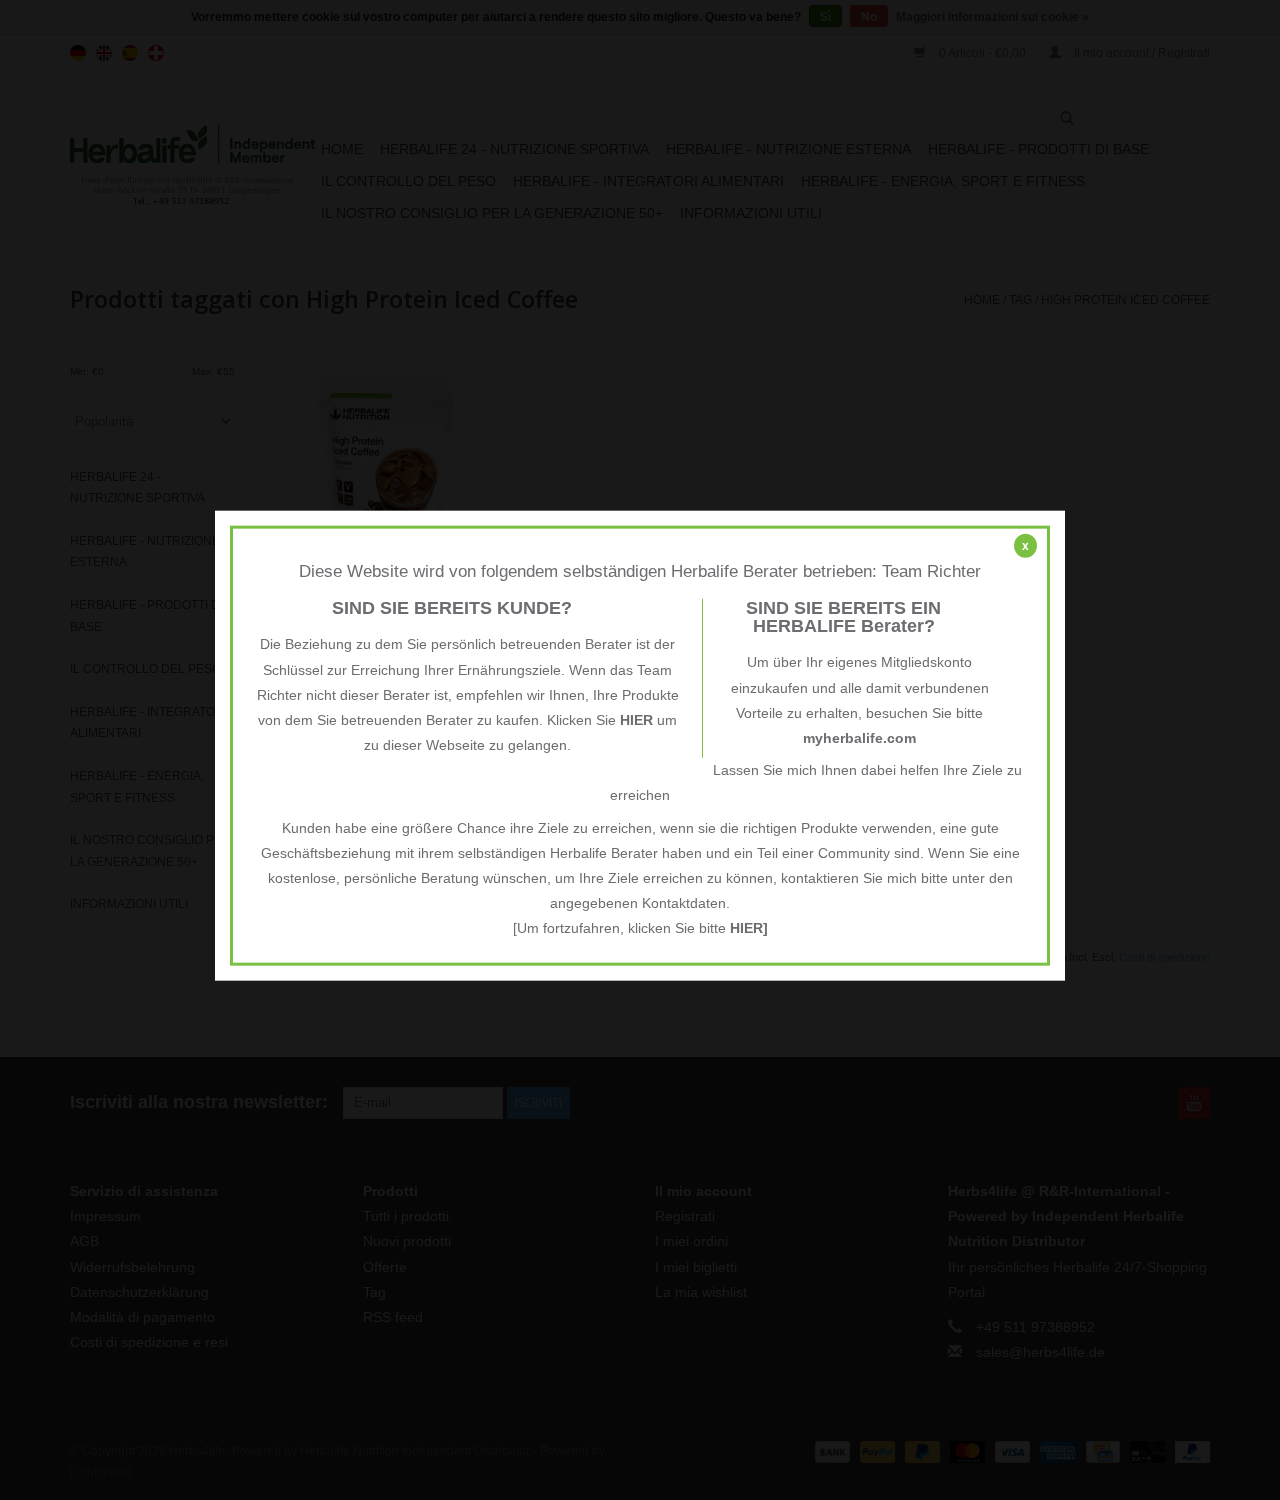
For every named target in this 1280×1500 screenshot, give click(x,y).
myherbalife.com (859, 738)
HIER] (749, 928)
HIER (636, 720)
